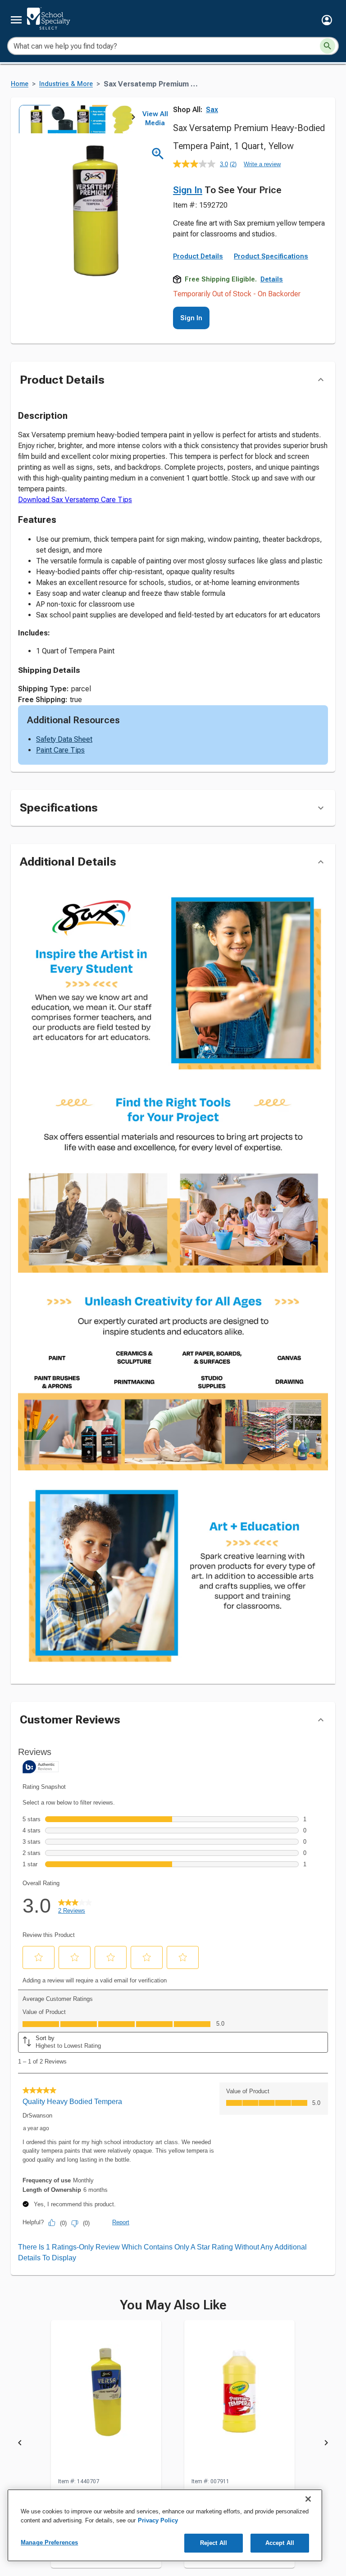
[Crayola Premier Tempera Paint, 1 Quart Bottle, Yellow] (239, 2399)
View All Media (155, 118)
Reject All (214, 2543)
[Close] (308, 2499)
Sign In (188, 190)
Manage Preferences (49, 2542)
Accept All (280, 2543)
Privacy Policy (158, 2520)
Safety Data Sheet (64, 739)
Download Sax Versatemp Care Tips (75, 500)
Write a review (262, 164)
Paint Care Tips (60, 750)
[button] (327, 20)
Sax (212, 110)
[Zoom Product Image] (158, 154)
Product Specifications (271, 256)
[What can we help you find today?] (328, 46)
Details (272, 279)
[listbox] (76, 119)
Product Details (198, 256)
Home (20, 84)
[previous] (20, 2444)
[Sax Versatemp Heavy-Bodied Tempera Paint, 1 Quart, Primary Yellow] (106, 2399)
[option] (32, 119)
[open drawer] (16, 20)
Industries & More (66, 84)
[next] (133, 119)
